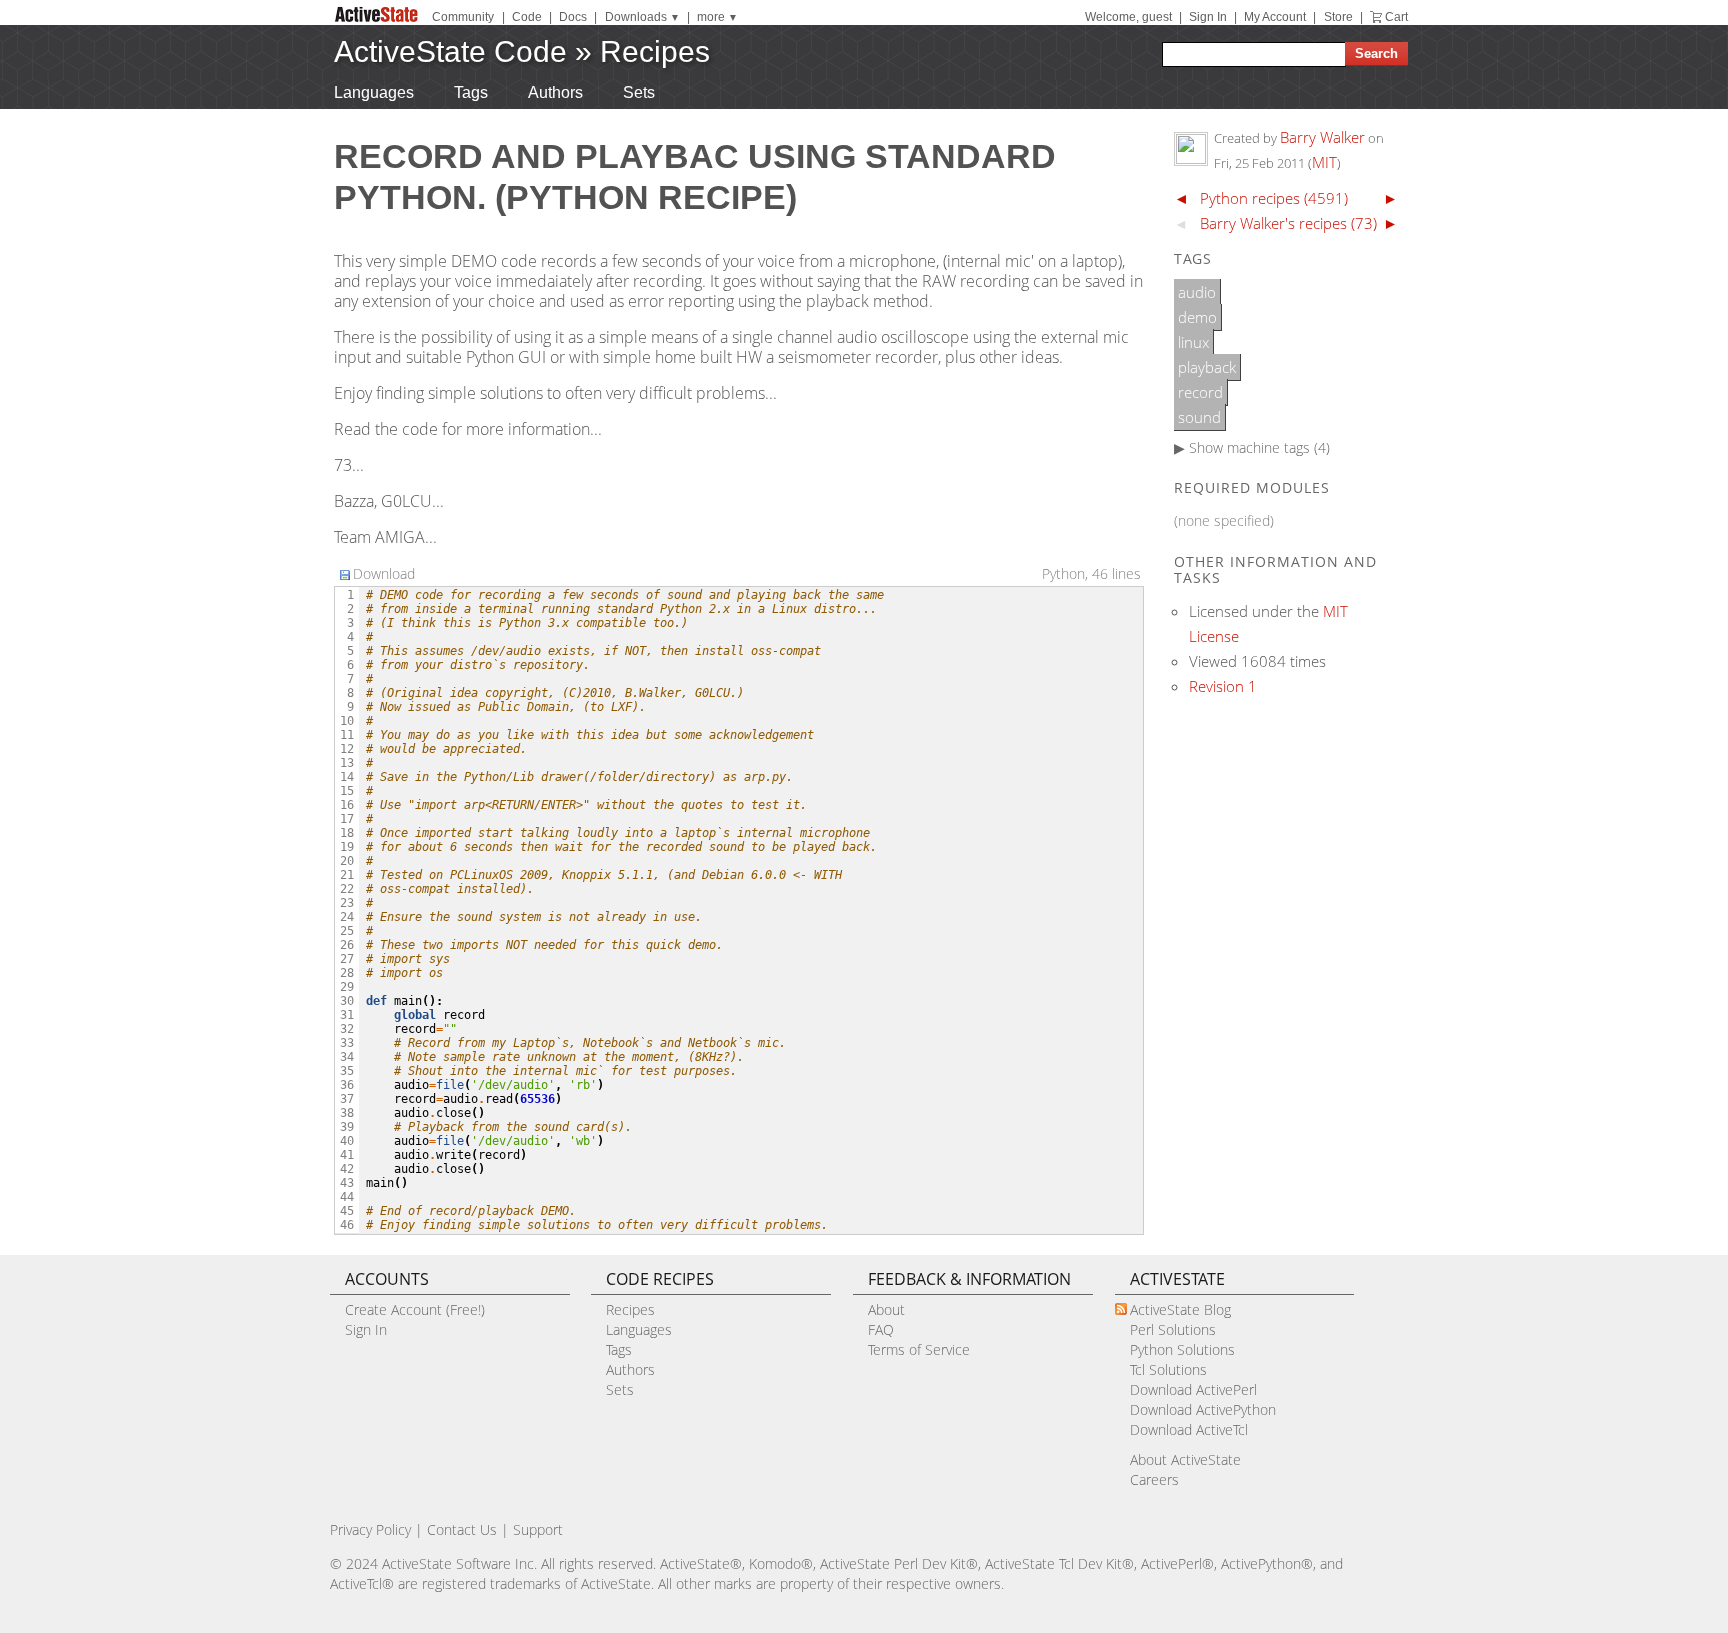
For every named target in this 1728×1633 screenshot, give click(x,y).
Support (538, 1529)
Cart (1396, 17)
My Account (1275, 17)
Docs (573, 17)
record (1200, 392)
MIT (1324, 162)
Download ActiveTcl (1189, 1429)
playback (1207, 367)
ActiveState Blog (1180, 1309)
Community (463, 17)
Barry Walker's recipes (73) (1288, 223)
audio (1197, 292)
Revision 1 (1223, 686)
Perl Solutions (1173, 1329)
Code (527, 17)
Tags (471, 92)
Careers (1154, 1479)
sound (1199, 417)
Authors (555, 92)
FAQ (881, 1329)
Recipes (655, 51)
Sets (639, 92)
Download (384, 573)
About (886, 1309)
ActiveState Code (450, 51)
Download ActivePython (1203, 1409)
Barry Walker (1322, 137)
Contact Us (462, 1529)
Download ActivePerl (1193, 1389)
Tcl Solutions (1168, 1369)
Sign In (1208, 17)
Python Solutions (1182, 1349)
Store (1338, 17)
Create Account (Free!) (415, 1309)
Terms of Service (919, 1349)
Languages (374, 92)
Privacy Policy (370, 1529)
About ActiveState (1185, 1459)
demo (1197, 317)
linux (1193, 342)
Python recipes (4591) (1274, 198)
